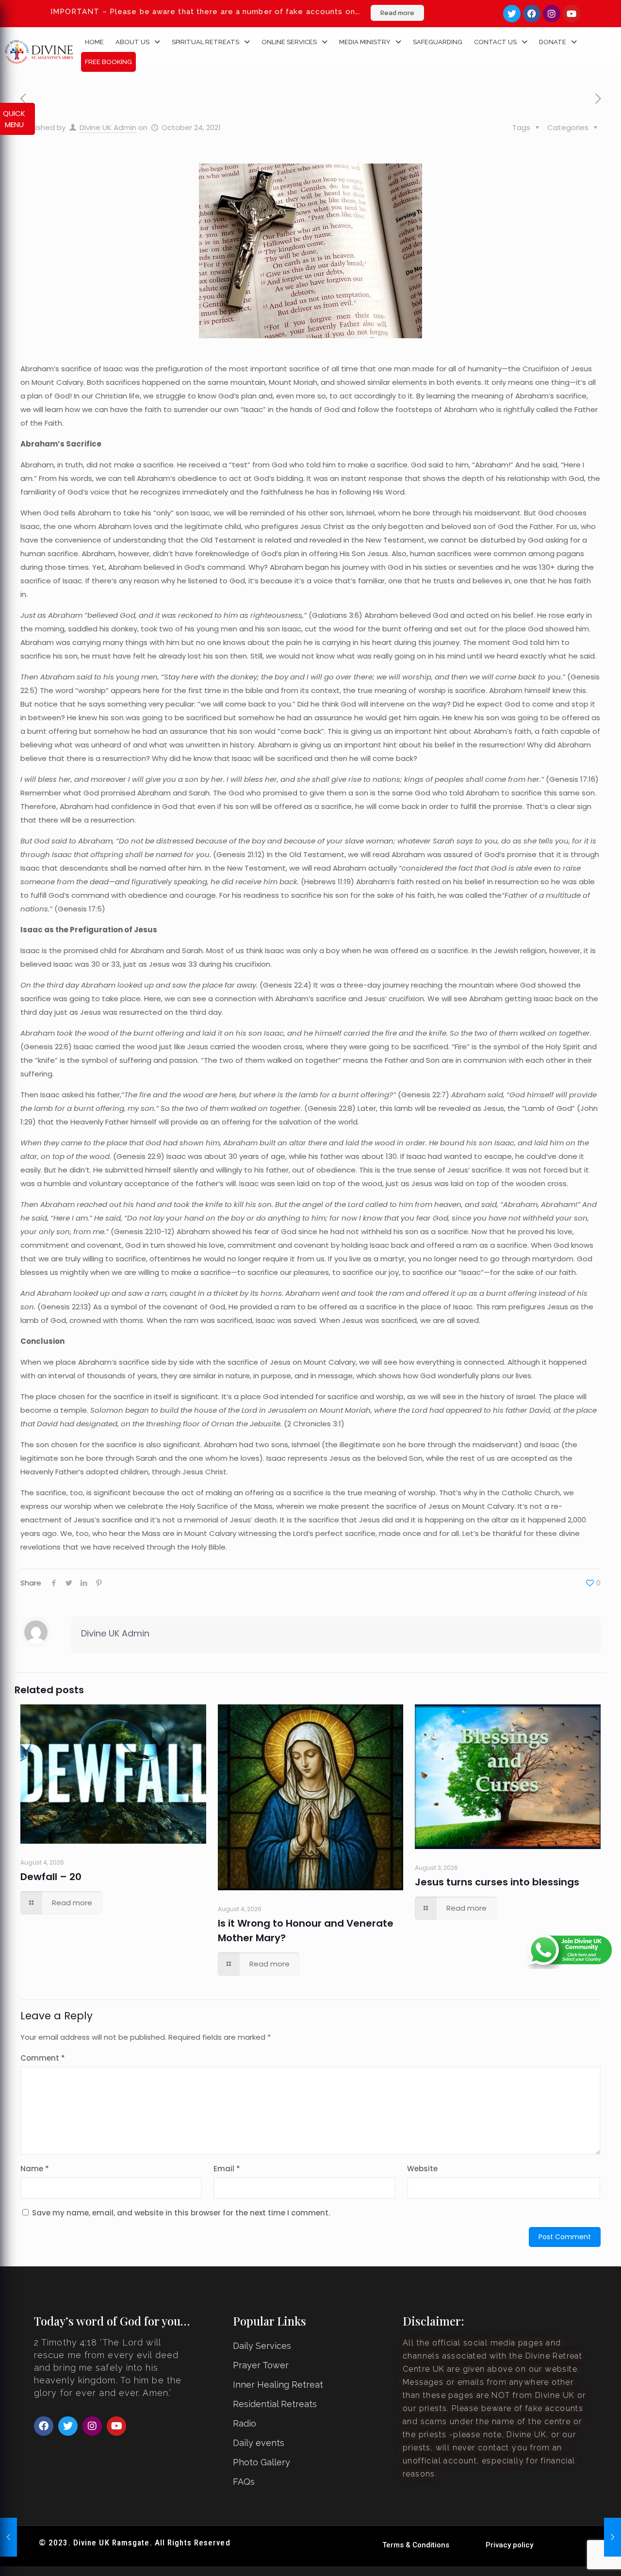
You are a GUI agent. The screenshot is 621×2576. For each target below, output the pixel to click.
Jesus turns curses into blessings (497, 1882)
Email (227, 2169)
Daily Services (262, 2346)
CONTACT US (495, 42)
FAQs (244, 2482)
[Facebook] (532, 14)
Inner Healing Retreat (278, 2385)
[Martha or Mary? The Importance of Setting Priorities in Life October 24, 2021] (8, 2537)
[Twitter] (512, 14)
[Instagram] (552, 14)
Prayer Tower (261, 2365)
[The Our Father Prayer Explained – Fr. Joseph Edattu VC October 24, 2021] (613, 2537)
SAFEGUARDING (438, 42)
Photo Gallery (261, 2462)
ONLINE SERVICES (289, 42)
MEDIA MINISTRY (365, 42)
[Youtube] (572, 14)
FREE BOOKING (108, 62)
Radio (245, 2423)
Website (422, 2169)
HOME (94, 42)
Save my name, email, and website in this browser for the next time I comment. (181, 2213)
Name (35, 2169)
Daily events (259, 2443)
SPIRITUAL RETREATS (205, 42)
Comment (43, 2058)
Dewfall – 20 (51, 1877)
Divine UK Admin (108, 127)
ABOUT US (132, 42)
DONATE (553, 42)
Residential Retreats (275, 2404)
